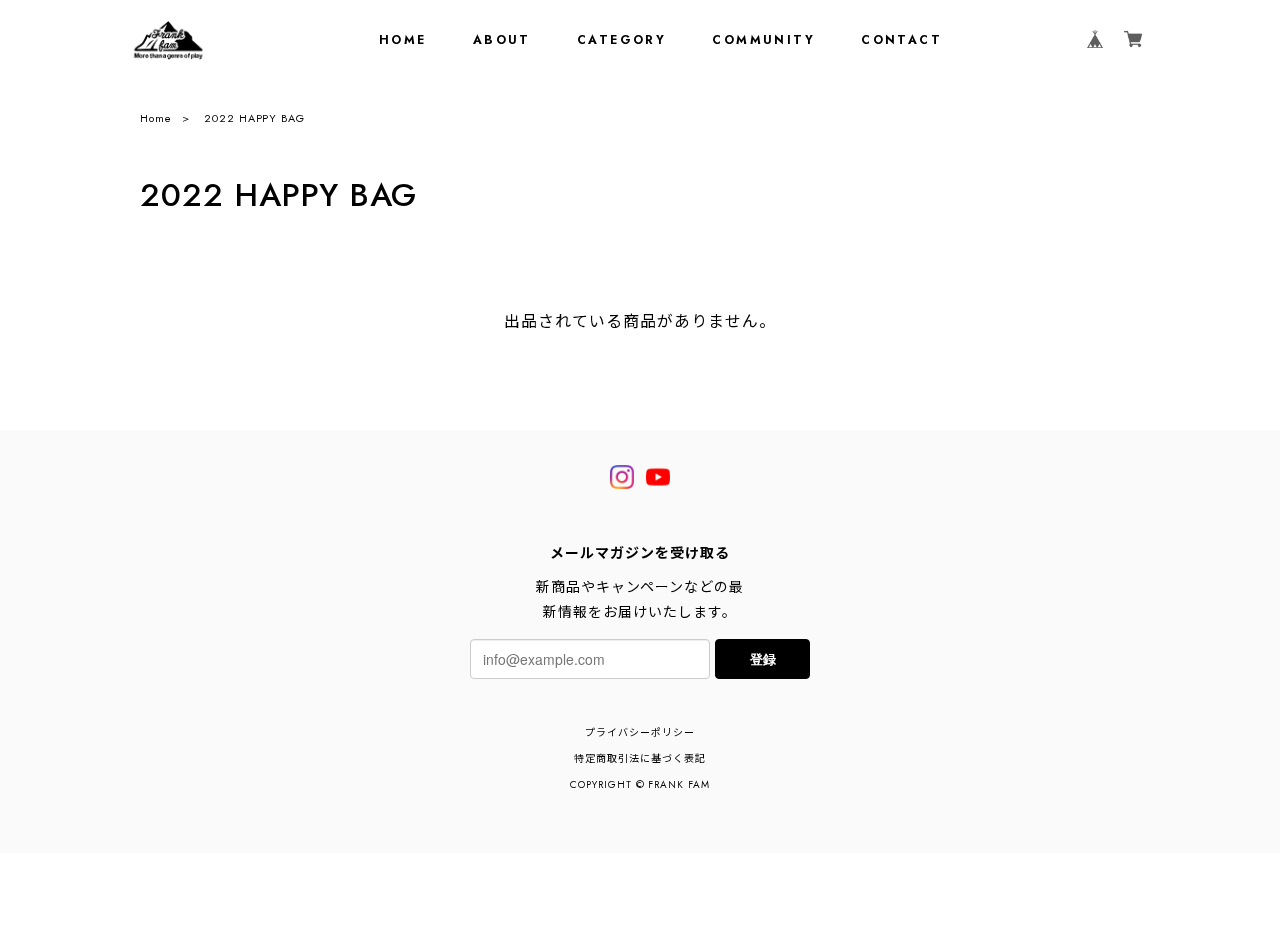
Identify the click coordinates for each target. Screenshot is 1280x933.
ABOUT (502, 40)
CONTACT (901, 40)
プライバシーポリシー (640, 732)
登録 (763, 658)
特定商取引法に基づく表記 (640, 758)
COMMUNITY (763, 40)
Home (156, 118)
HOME (403, 40)
